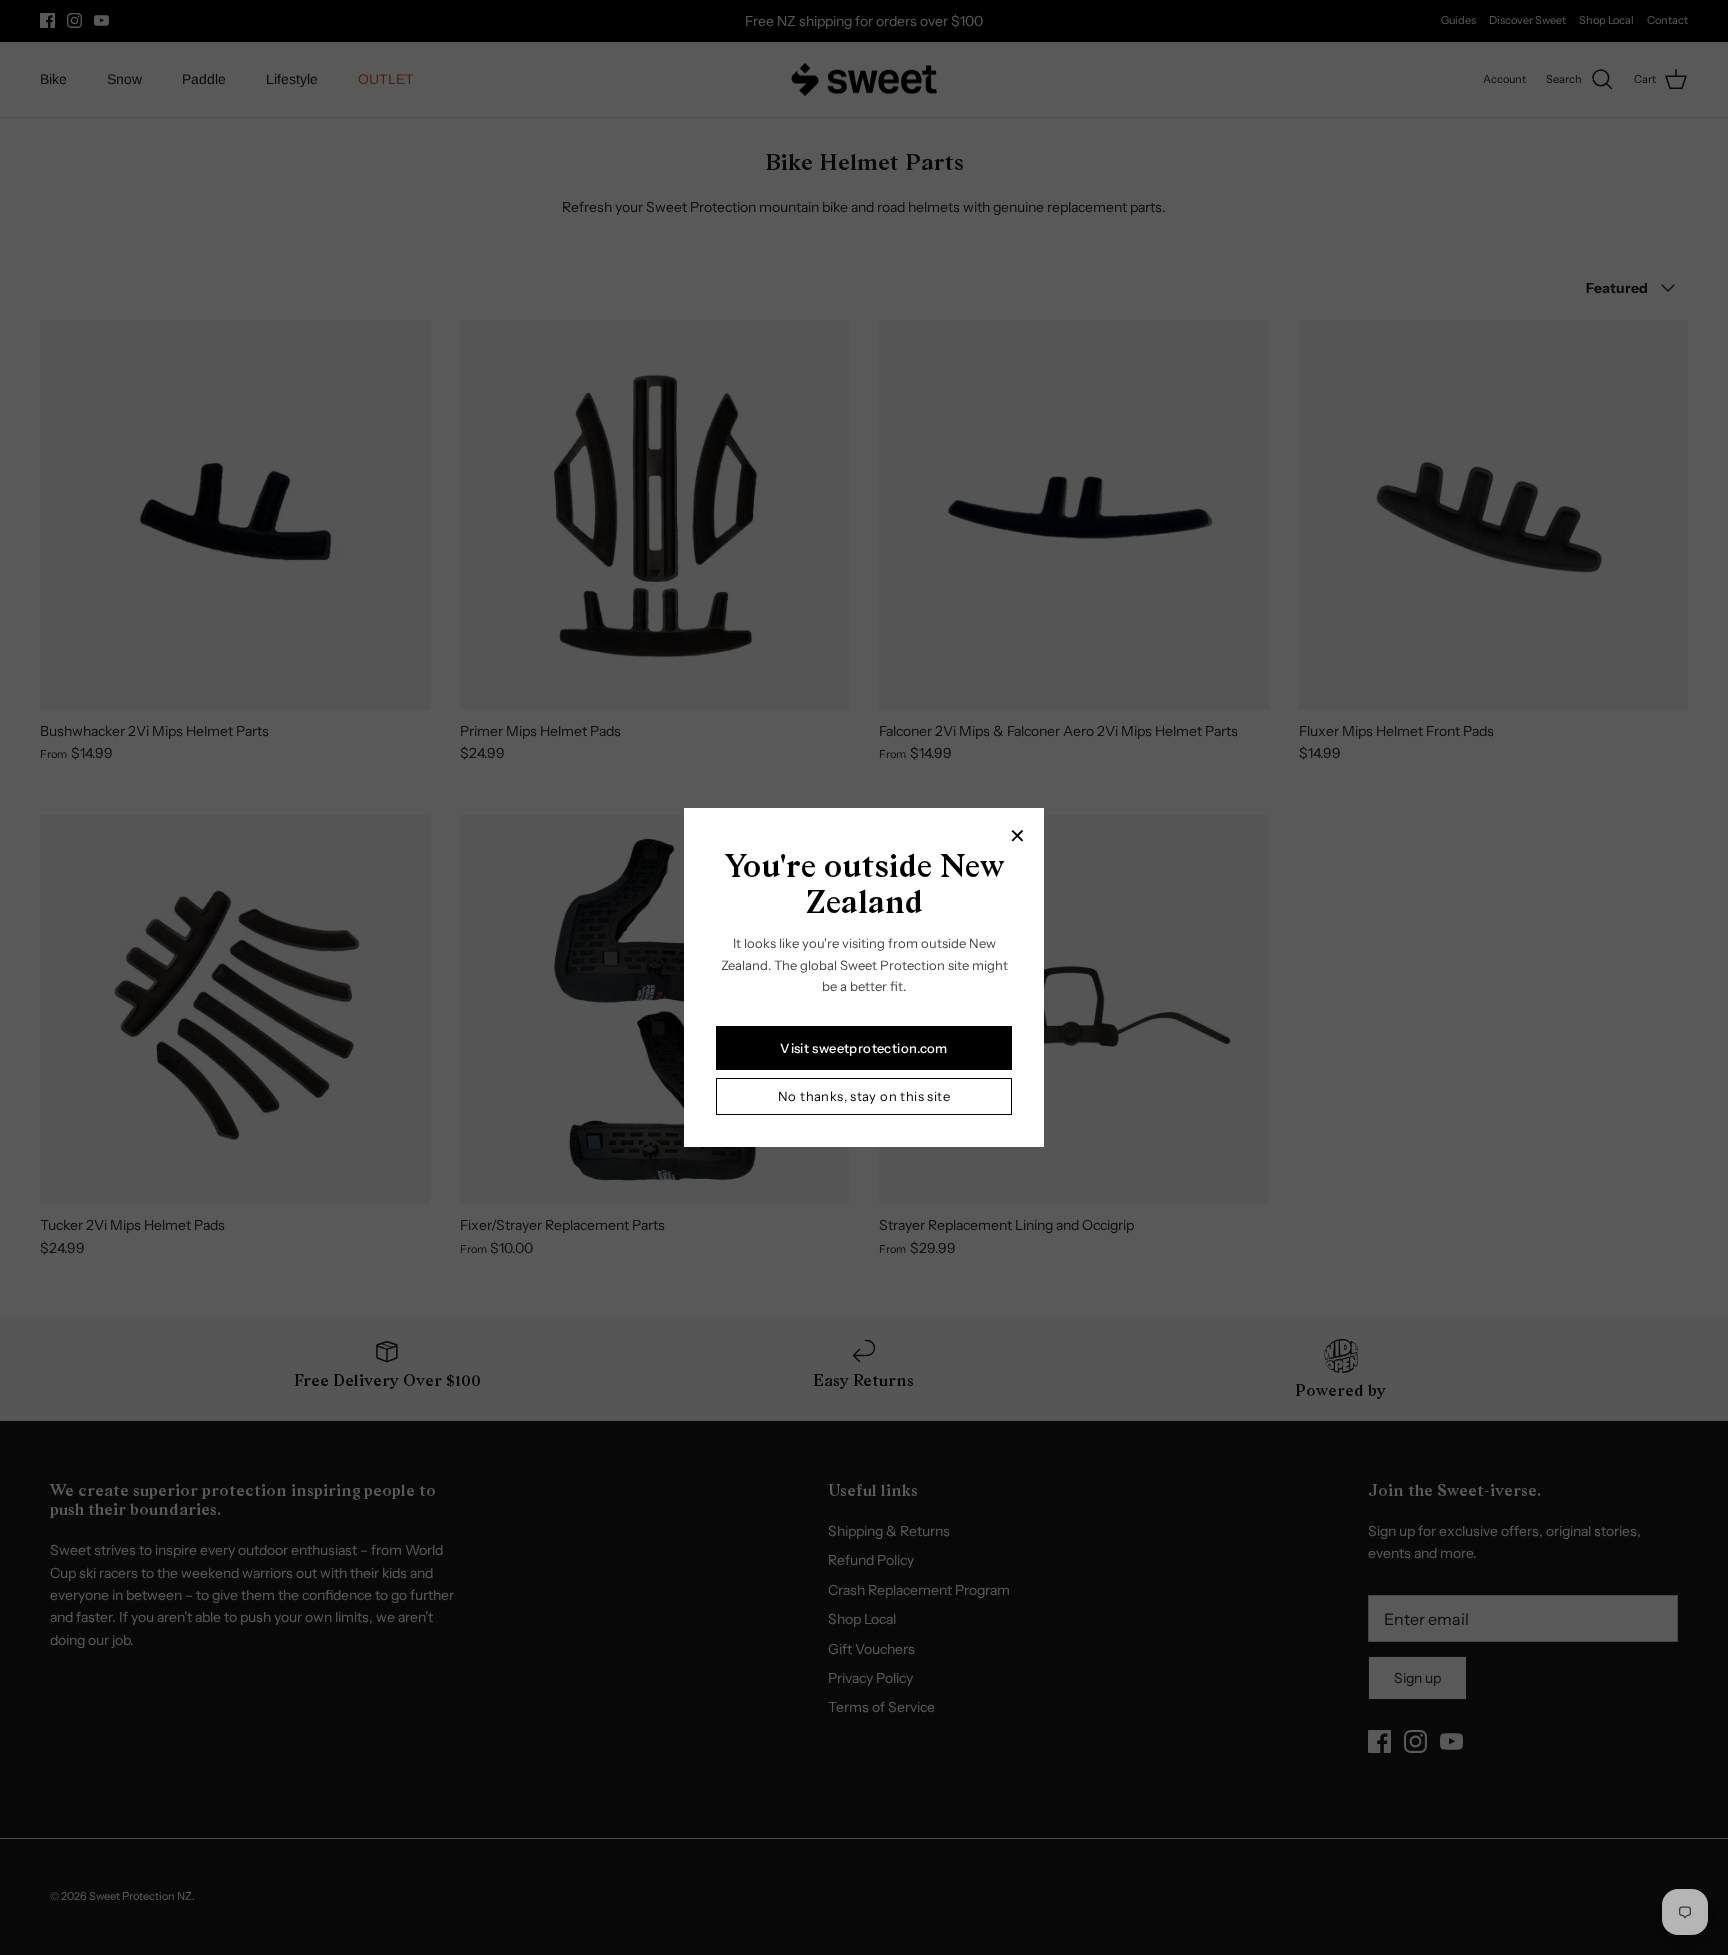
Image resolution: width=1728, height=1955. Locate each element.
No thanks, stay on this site (864, 1096)
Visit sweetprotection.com (864, 1048)
